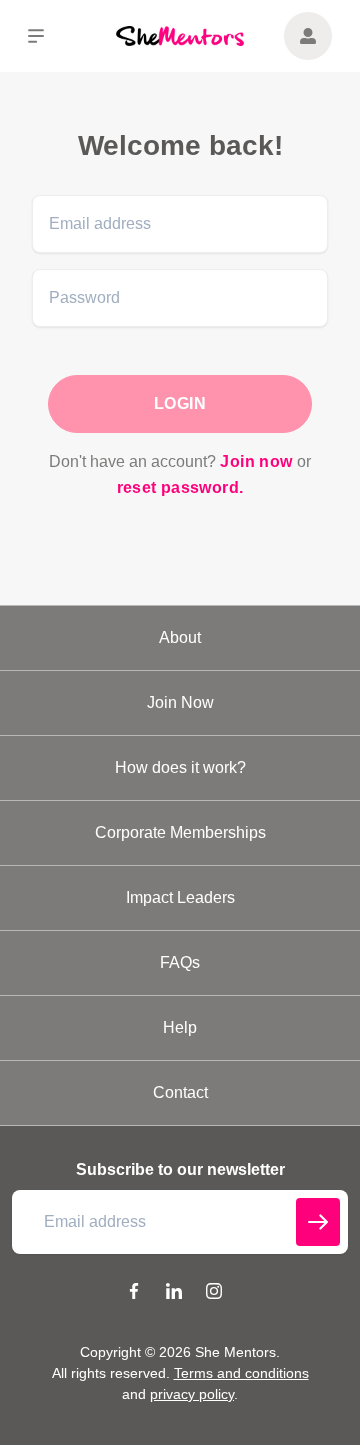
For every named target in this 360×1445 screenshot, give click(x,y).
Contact (180, 1092)
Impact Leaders (180, 897)
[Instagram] (214, 1294)
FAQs (180, 962)
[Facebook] (134, 1294)
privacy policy (192, 1394)
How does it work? (180, 767)
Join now (256, 461)
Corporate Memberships (180, 832)
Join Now (180, 702)
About (180, 637)
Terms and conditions (241, 1373)
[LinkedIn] (174, 1294)
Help (180, 1027)
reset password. (180, 487)
